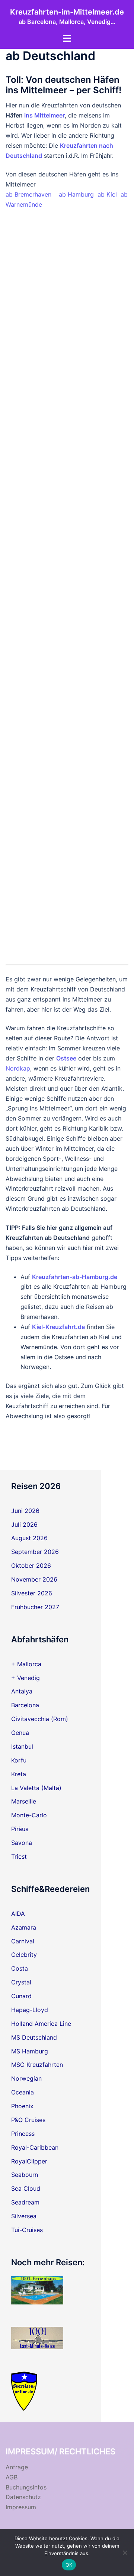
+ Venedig (25, 1678)
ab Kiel (107, 194)
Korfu (19, 1760)
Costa (20, 1968)
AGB (12, 2477)
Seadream (25, 2202)
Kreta (19, 1774)
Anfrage (17, 2467)
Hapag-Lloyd (30, 2010)
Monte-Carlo (29, 1815)
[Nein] (125, 2553)
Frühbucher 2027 (35, 1607)
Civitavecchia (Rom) (40, 1719)
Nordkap (18, 1068)
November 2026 (34, 1579)
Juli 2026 (24, 1524)
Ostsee (66, 1058)
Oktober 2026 (31, 1566)
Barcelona (25, 1705)
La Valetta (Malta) (36, 1788)
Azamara (24, 1927)
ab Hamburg (76, 194)
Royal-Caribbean (35, 2147)
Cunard (21, 1996)
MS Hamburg (30, 2051)
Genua (20, 1733)
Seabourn (25, 2175)
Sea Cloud (26, 2188)
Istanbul (22, 1746)
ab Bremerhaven (28, 194)
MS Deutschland (34, 2037)
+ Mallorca (26, 1664)
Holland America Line (41, 2024)
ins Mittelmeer (44, 115)
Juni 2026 (25, 1511)
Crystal (21, 1982)
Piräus (20, 1829)
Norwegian (26, 2078)
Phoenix (22, 2106)
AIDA (18, 1914)
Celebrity (24, 1955)
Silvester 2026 (32, 1593)
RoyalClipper (29, 2161)
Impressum (21, 2507)
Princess (23, 2134)
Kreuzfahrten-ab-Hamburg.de (75, 1277)
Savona (22, 1843)
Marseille (24, 1801)
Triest (19, 1856)
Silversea (24, 2216)
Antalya (22, 1691)
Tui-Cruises (27, 2230)
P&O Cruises (28, 2120)
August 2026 (29, 1538)
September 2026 (35, 1552)
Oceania (23, 2092)
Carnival (23, 1941)
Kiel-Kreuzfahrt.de (58, 1327)
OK (69, 2565)
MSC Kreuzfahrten (37, 2065)
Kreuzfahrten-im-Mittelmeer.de (67, 12)
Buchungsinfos (26, 2487)
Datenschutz (23, 2497)
